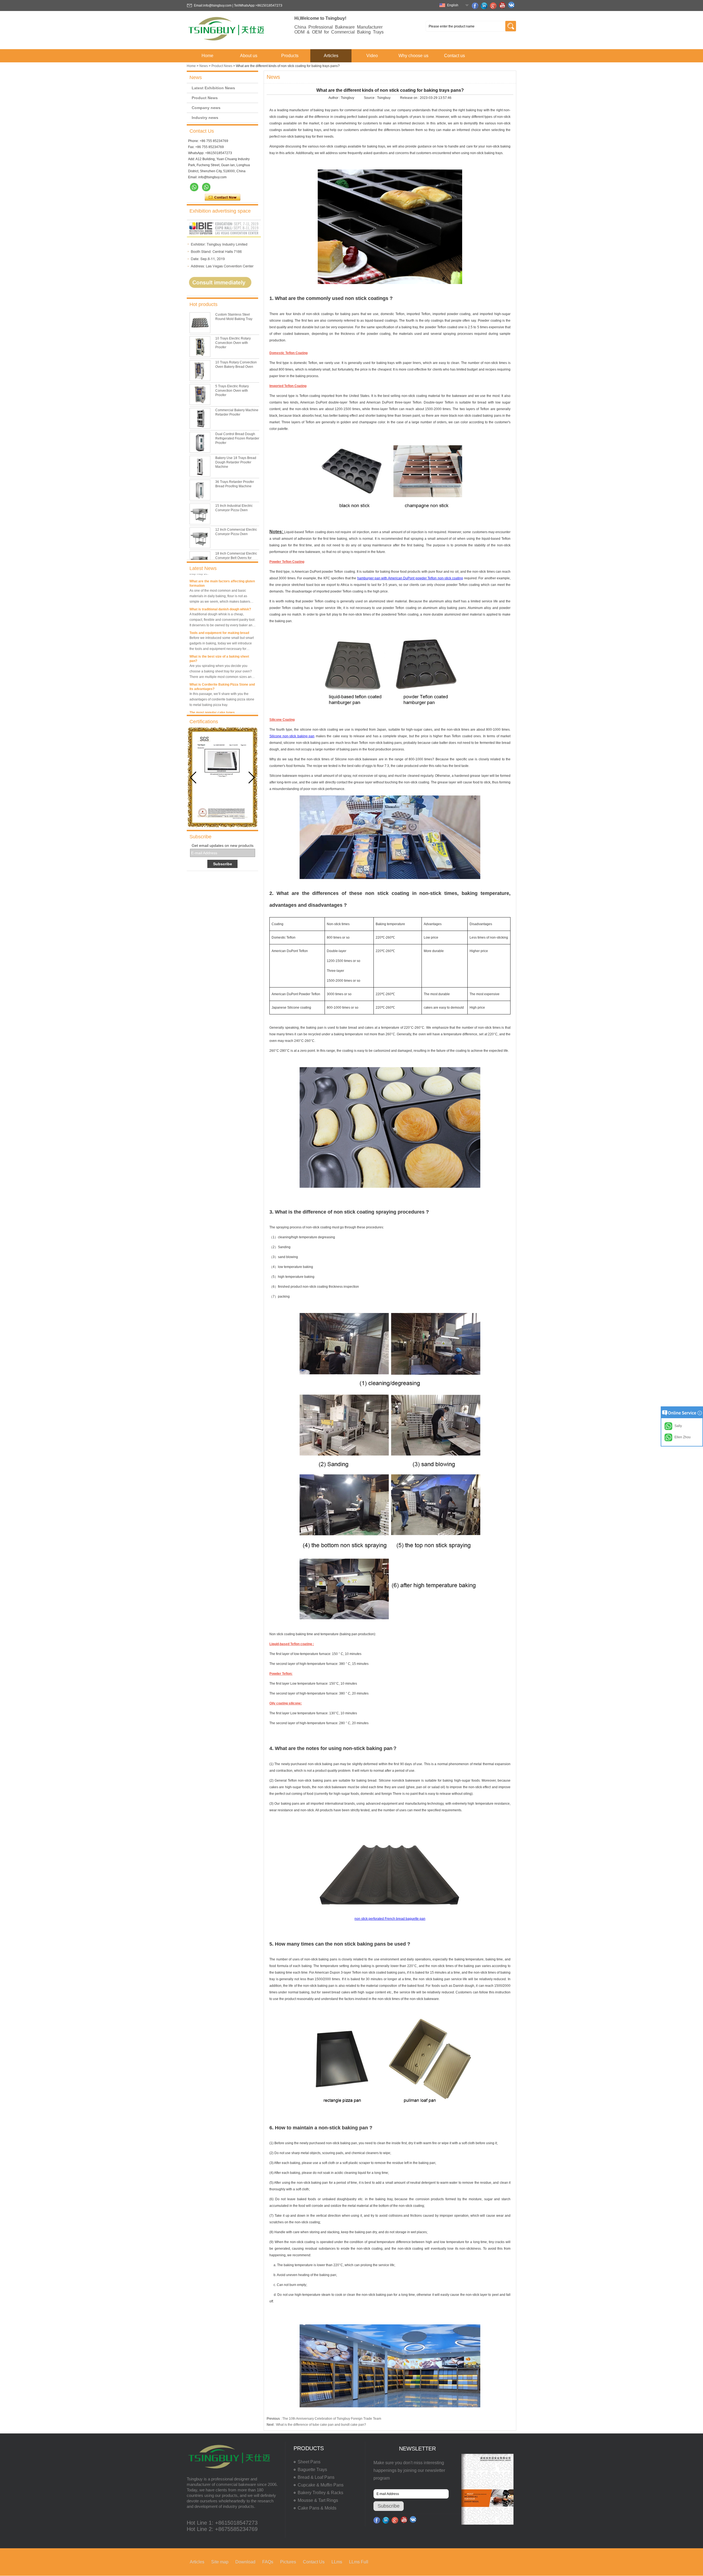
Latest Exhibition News (213, 88)
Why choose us (413, 56)
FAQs (268, 2562)
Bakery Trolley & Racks (320, 2493)
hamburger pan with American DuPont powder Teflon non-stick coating (410, 578)
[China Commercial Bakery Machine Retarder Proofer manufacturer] (200, 418)
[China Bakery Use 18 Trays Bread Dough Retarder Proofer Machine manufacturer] (200, 466)
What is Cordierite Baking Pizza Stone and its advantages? (222, 658)
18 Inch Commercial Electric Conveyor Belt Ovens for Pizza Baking (236, 558)
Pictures (288, 2562)
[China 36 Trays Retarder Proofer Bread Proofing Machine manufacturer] (200, 490)
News (204, 66)
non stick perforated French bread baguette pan (390, 1919)
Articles (331, 56)
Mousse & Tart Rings (318, 2500)
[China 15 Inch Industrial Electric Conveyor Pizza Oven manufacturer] (200, 514)
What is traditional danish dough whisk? (220, 580)
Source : (370, 98)
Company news (206, 108)
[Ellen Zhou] (194, 187)
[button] (252, 778)
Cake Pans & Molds (317, 2508)
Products (290, 56)
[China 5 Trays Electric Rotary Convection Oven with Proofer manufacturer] (200, 394)
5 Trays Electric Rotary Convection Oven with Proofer (232, 391)
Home (207, 56)
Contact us (454, 56)
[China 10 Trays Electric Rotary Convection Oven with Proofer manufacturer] (200, 347)
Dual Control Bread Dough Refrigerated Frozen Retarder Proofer (237, 438)
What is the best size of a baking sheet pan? (219, 630)
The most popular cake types (212, 684)
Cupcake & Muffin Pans (321, 2485)
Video (372, 56)
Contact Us (314, 2562)
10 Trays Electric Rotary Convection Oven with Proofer (233, 343)
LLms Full (359, 2562)
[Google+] (494, 6)
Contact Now (223, 197)
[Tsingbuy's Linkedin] (485, 6)
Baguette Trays (312, 2470)
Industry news (205, 118)
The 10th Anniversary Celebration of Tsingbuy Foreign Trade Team (332, 2419)
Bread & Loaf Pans (316, 2477)
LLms (337, 2562)
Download (245, 2562)
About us (249, 56)
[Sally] (206, 187)
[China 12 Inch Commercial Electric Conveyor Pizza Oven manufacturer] (200, 538)
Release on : (410, 98)
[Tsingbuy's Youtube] (503, 6)
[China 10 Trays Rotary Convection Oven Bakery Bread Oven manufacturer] (200, 371)
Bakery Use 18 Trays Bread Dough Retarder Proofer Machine (236, 462)
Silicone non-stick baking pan (292, 736)
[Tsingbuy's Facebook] (476, 6)
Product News (222, 66)
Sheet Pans (309, 2462)
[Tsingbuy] (227, 42)
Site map (220, 2562)
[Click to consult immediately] (224, 294)
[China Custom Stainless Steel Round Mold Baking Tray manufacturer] (200, 323)
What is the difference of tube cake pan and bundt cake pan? (321, 2425)
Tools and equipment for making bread (219, 604)
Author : (335, 98)
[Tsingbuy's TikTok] (512, 6)
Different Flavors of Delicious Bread (217, 707)
